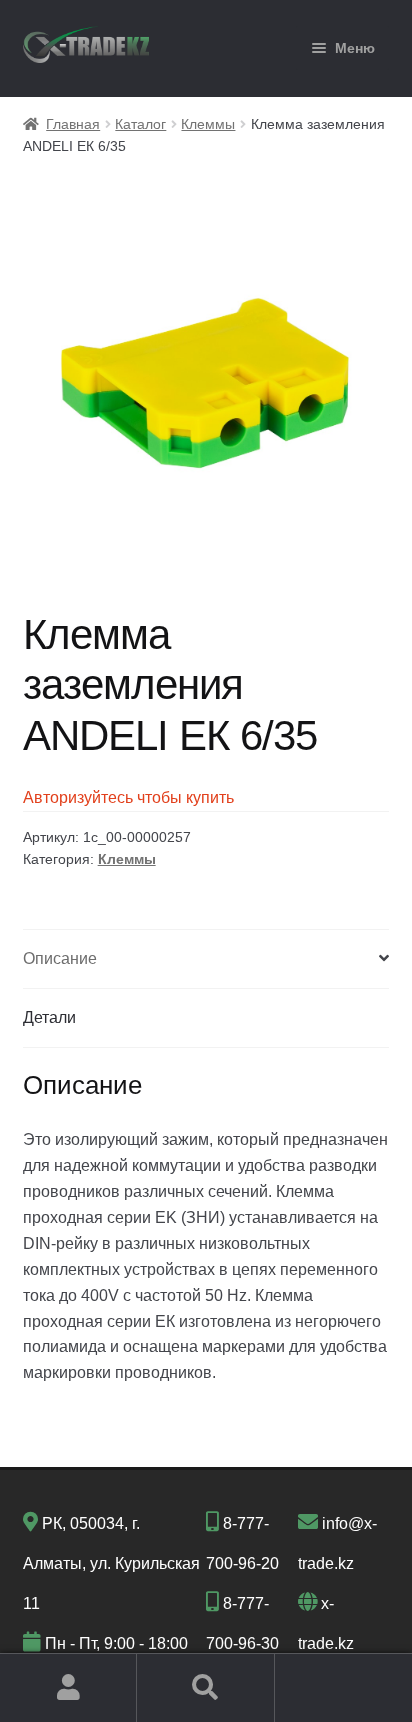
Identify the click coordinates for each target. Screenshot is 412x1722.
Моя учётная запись (68, 1688)
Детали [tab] (49, 1017)
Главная (73, 124)
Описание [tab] (60, 958)
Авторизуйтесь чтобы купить (128, 797)
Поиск (205, 1688)
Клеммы (208, 124)
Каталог (140, 124)
